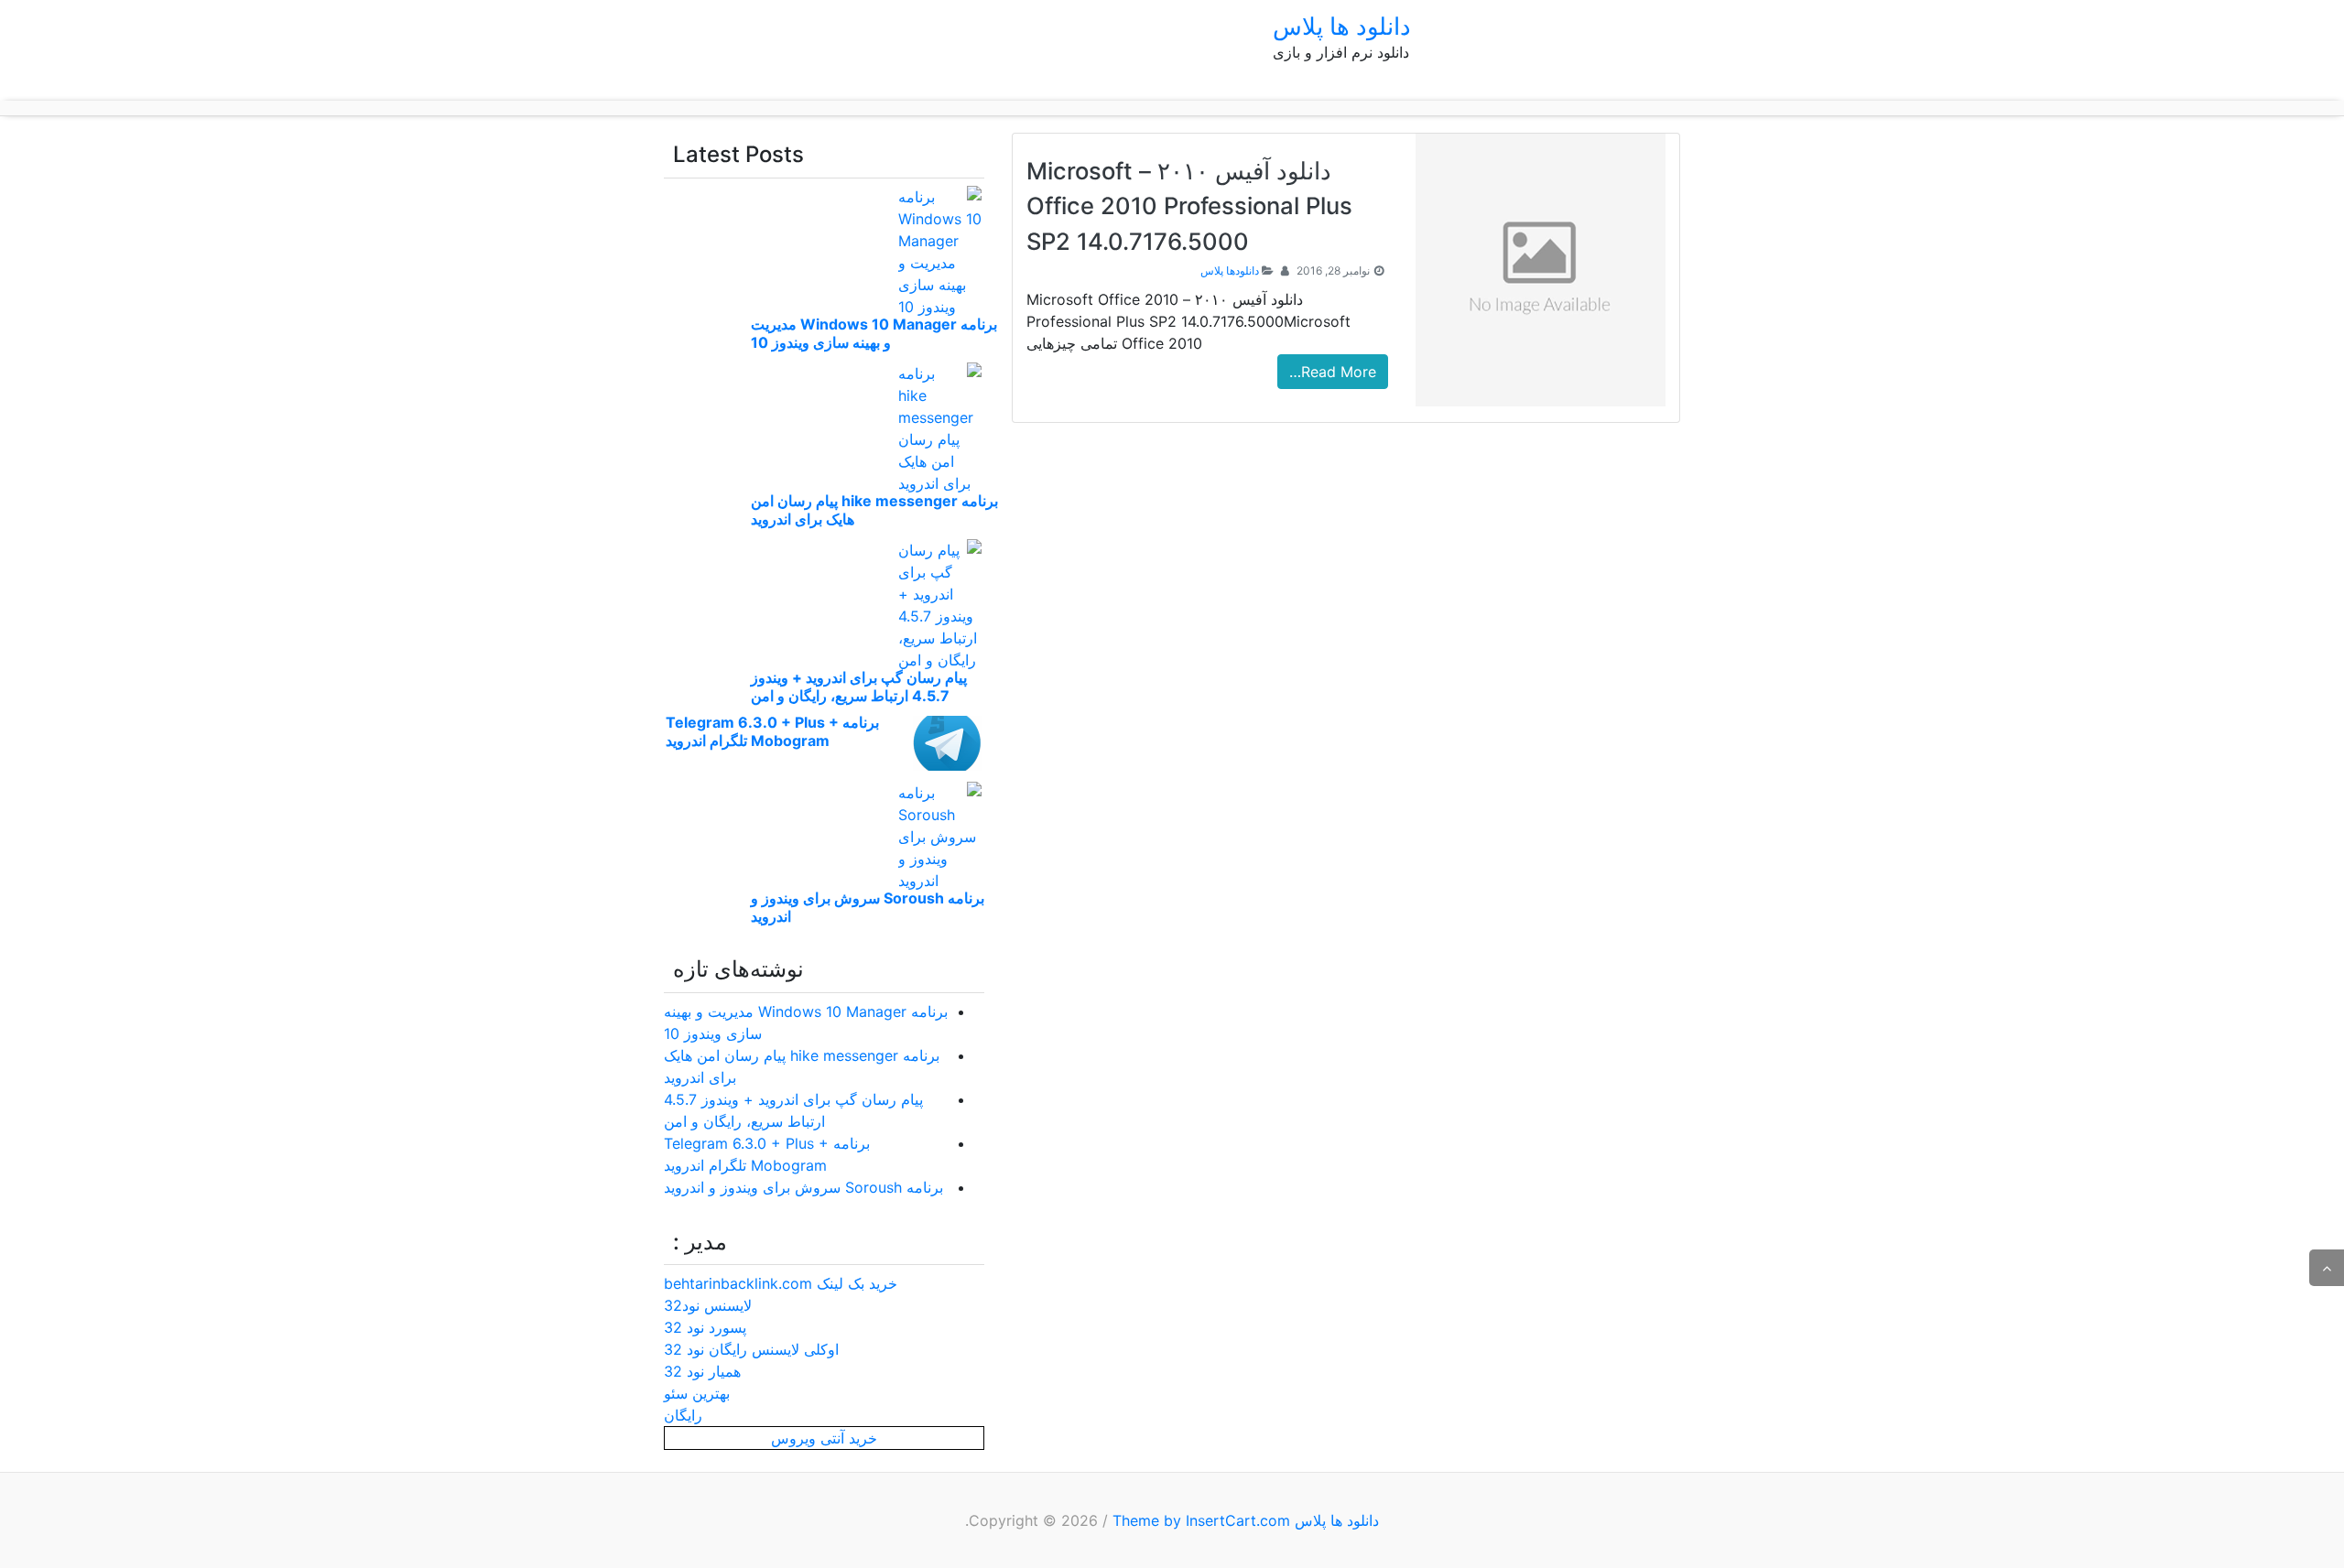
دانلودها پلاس (1230, 270)
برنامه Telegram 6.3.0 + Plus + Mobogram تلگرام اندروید (772, 731)
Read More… (1333, 372)
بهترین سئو (697, 1393)
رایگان (683, 1415)
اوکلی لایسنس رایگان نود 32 (751, 1349)
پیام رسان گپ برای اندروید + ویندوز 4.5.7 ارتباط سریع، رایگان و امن (859, 687)
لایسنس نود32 (708, 1305)
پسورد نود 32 (705, 1327)
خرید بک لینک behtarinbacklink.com (781, 1283)
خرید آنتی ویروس (824, 1438)
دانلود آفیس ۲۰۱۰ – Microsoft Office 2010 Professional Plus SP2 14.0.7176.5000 (1189, 206)
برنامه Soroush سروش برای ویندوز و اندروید (803, 1187)
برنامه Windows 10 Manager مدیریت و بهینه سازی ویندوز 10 (874, 333)
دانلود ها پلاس (1342, 26)
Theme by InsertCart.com (1201, 1520)
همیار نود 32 (702, 1371)
